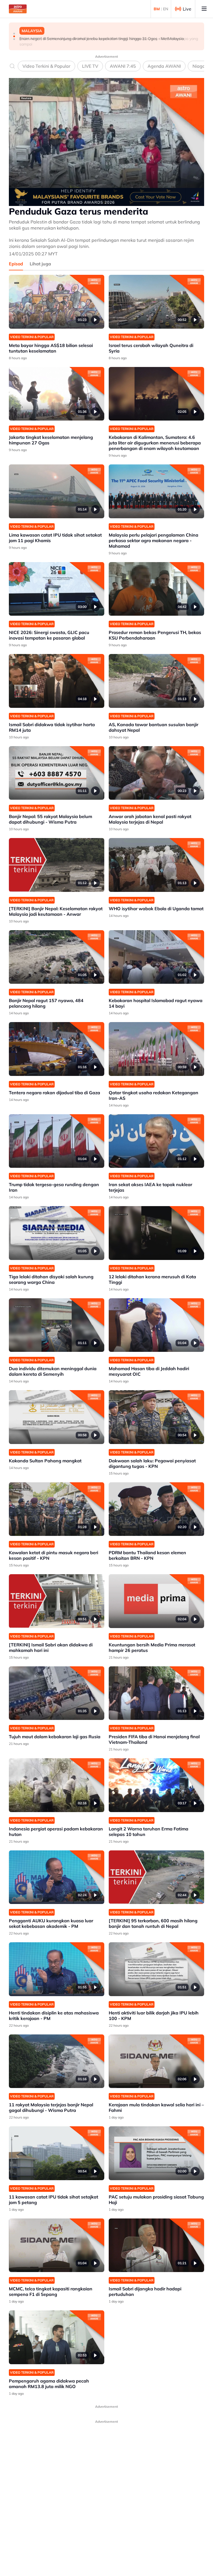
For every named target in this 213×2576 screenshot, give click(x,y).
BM (157, 9)
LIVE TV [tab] (90, 66)
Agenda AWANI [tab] (164, 66)
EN (166, 9)
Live (187, 9)
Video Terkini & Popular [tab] (46, 66)
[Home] (18, 9)
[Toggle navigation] (204, 9)
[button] (14, 34)
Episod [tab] (16, 264)
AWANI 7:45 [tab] (123, 66)
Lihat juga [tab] (40, 264)
